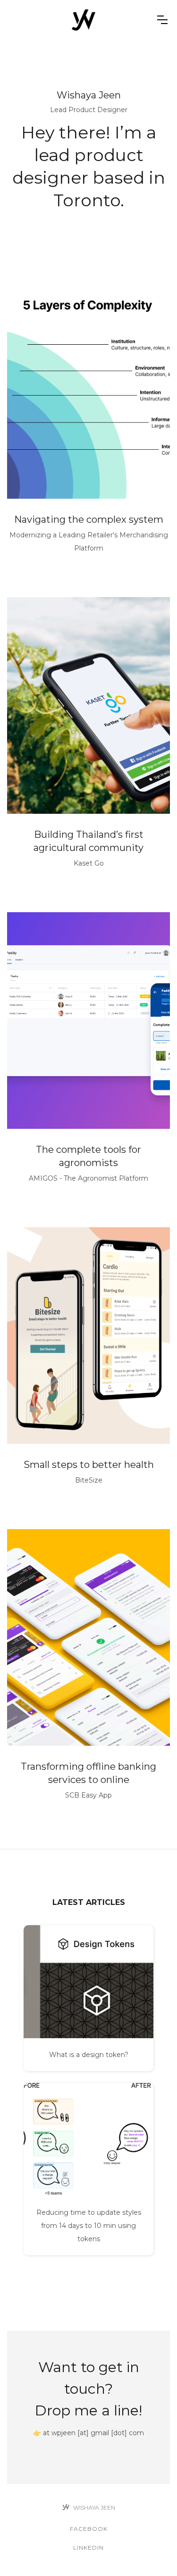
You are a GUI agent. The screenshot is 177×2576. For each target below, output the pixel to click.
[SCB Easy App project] (88, 1637)
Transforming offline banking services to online (88, 1773)
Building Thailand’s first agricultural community (88, 841)
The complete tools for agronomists (88, 1156)
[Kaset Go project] (88, 705)
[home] (83, 20)
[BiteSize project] (88, 1336)
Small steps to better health (89, 1465)
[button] (162, 20)
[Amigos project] (88, 390)
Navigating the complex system (89, 519)
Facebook (89, 2529)
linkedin (88, 2548)
